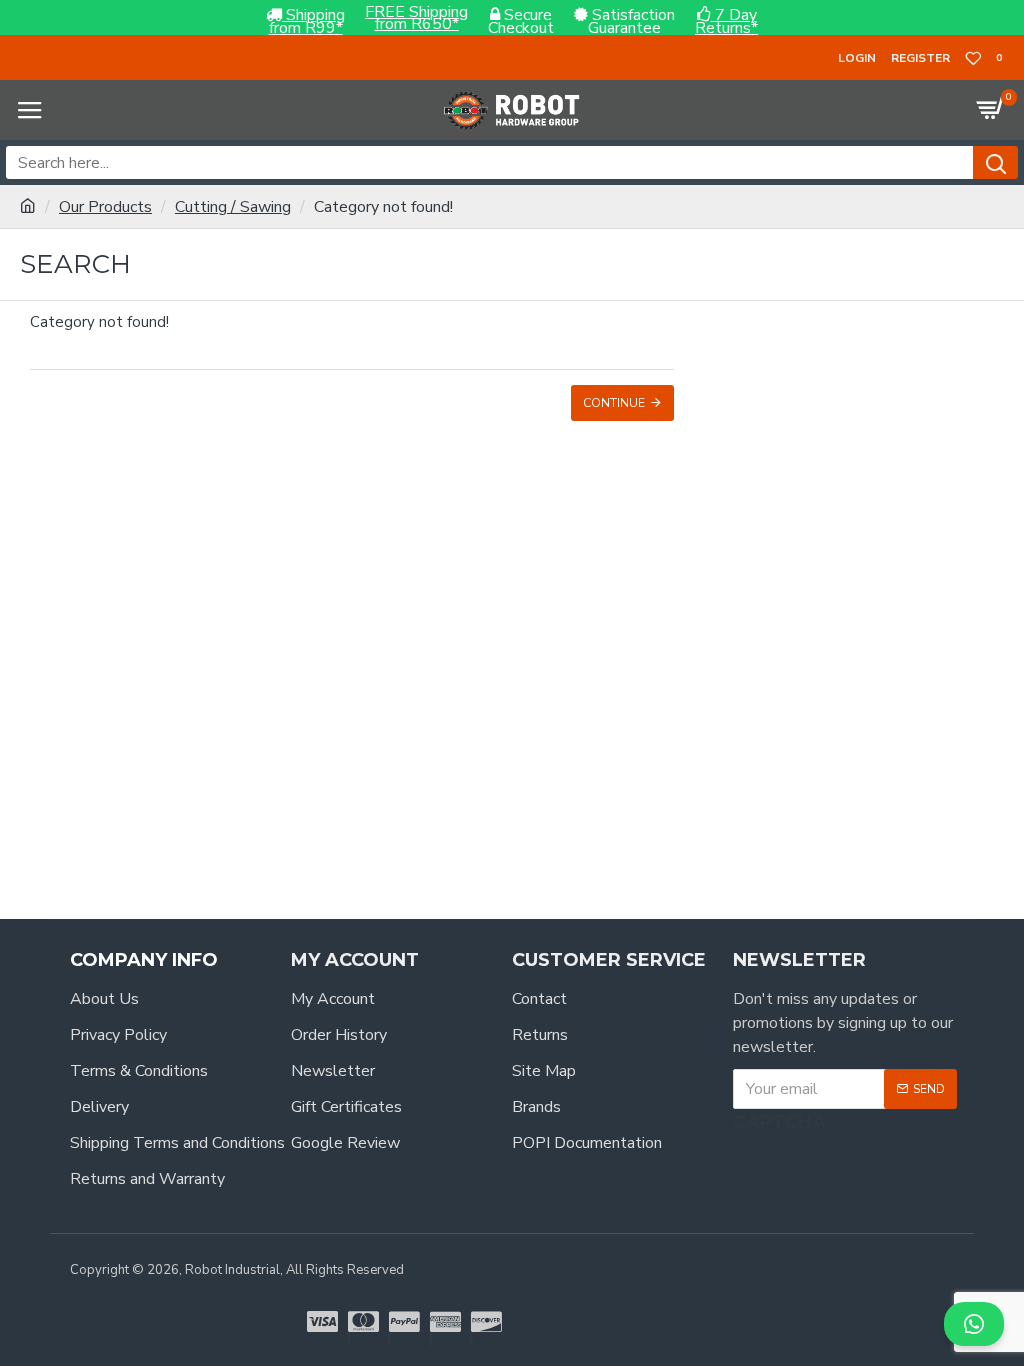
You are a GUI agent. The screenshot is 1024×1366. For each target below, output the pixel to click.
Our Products (105, 207)
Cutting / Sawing (233, 207)
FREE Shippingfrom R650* (416, 19)
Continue (614, 403)
